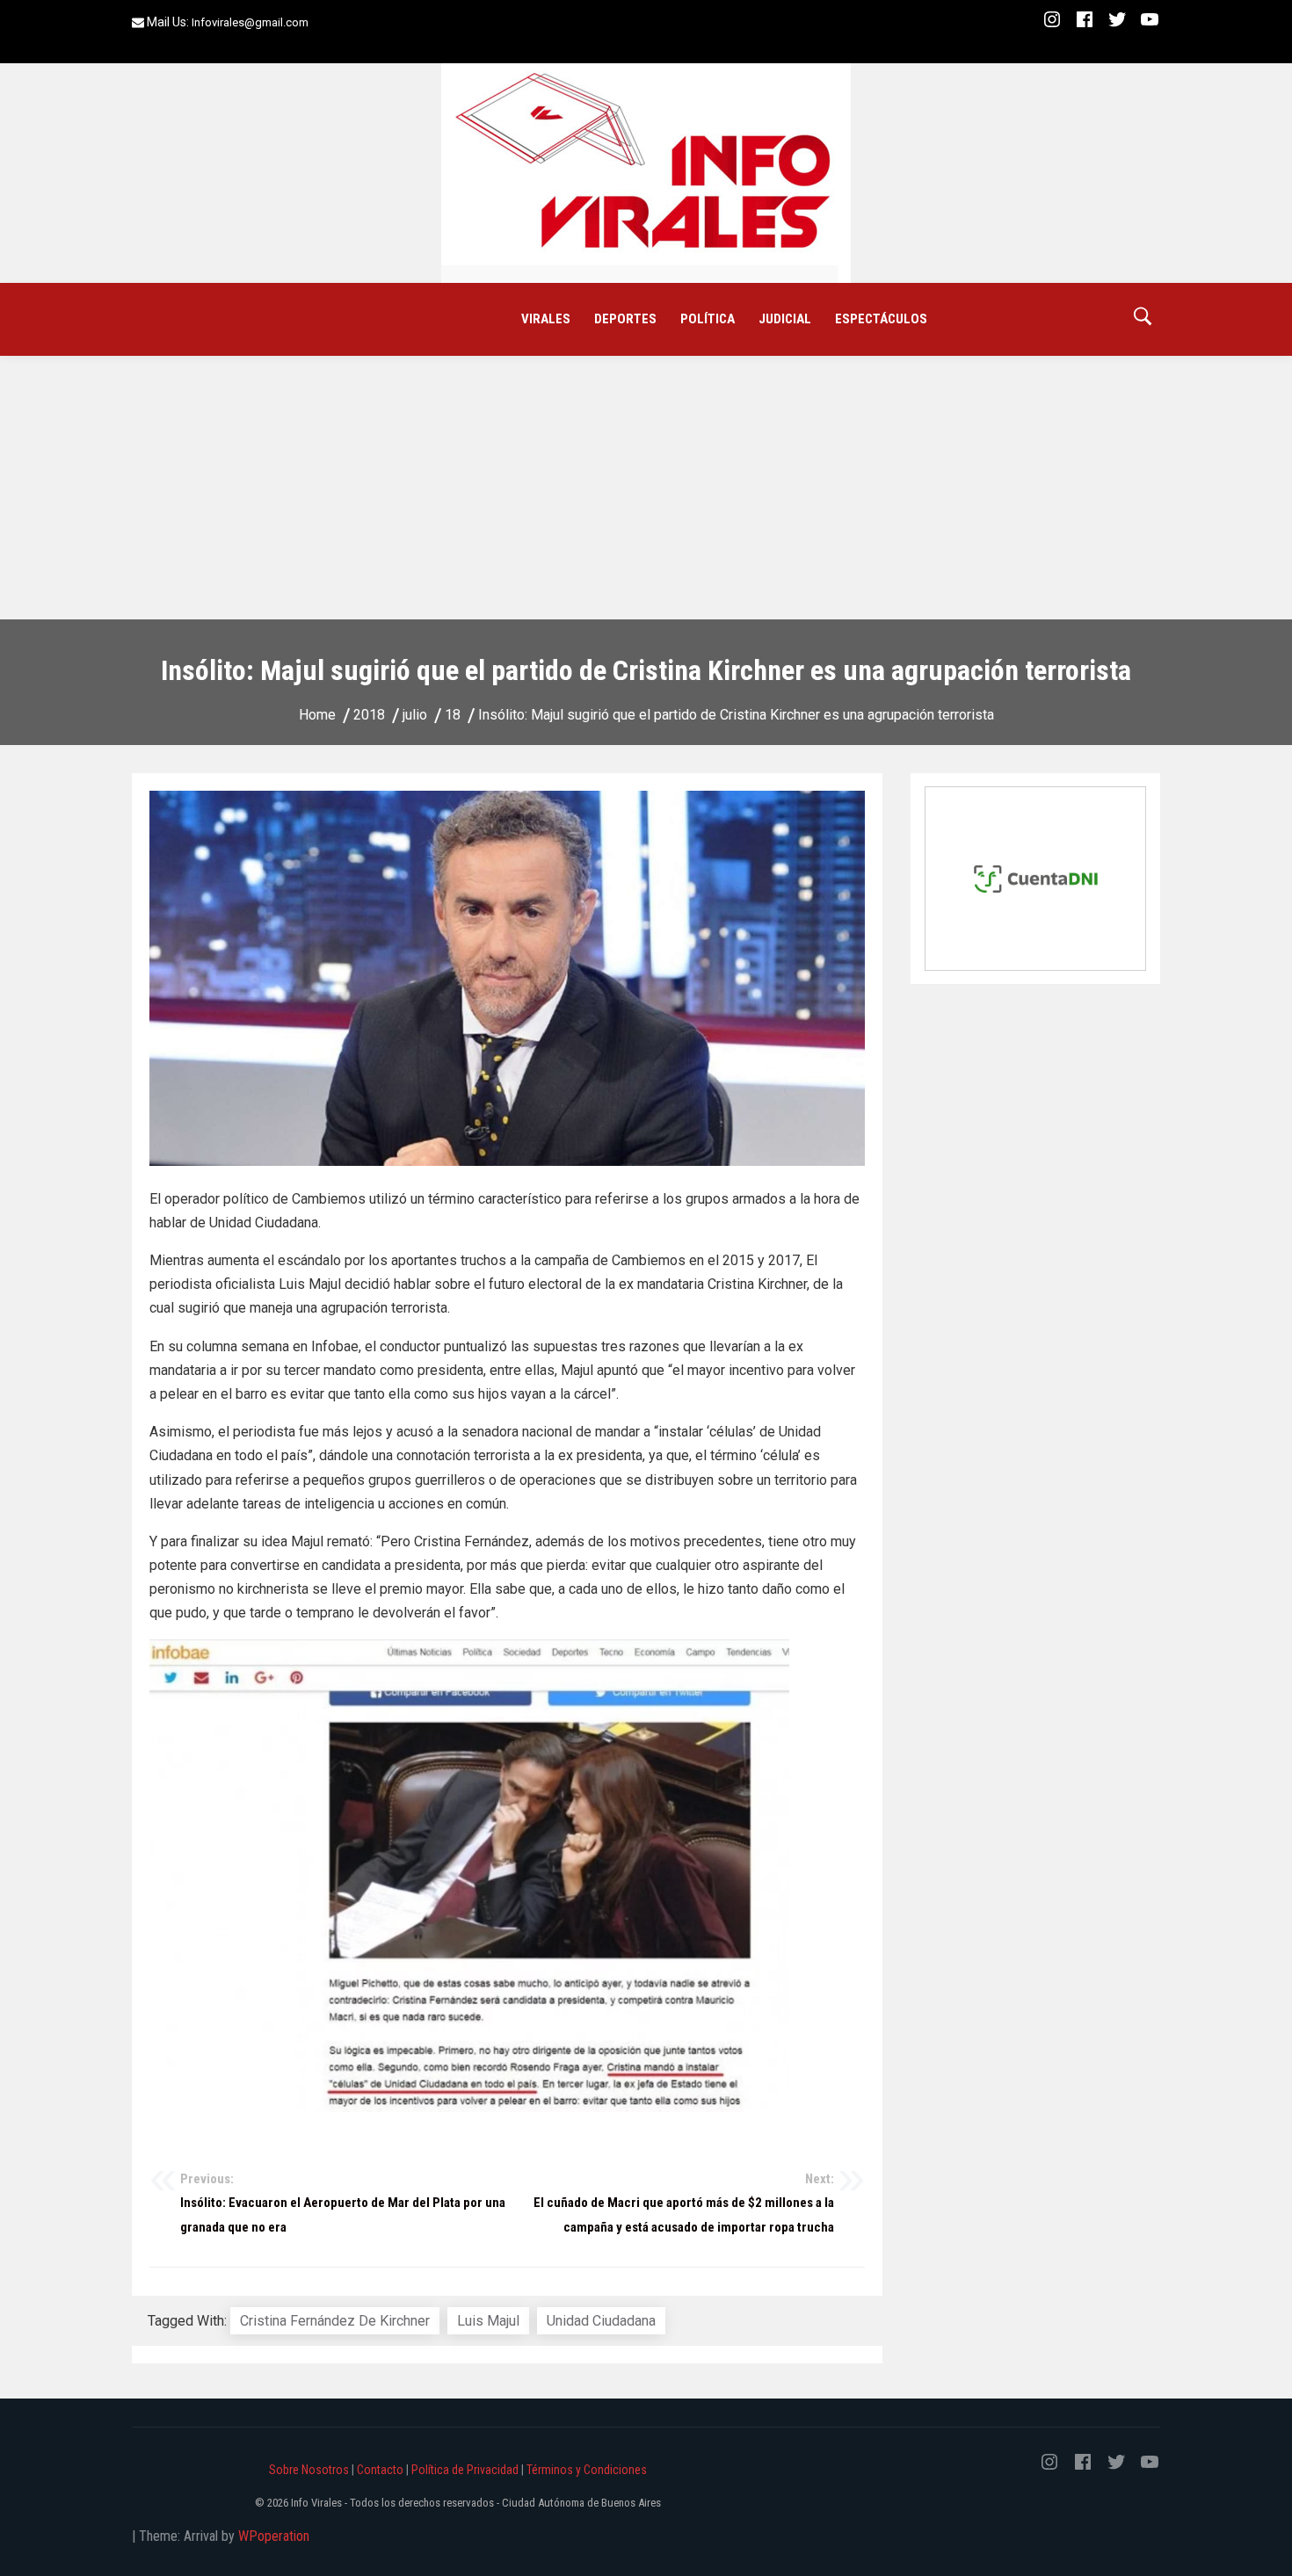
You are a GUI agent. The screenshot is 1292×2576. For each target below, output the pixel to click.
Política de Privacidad (465, 2470)
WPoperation (274, 2536)
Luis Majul (488, 2321)
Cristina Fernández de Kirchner (335, 2321)
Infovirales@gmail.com (250, 22)
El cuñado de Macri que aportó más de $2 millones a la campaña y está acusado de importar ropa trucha (684, 2203)
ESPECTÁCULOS (881, 319)
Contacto (380, 2470)
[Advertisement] (646, 488)
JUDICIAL (785, 319)
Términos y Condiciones (587, 2470)
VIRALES (546, 319)
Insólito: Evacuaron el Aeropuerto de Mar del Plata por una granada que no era (343, 2203)
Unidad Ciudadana (601, 2321)
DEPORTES (625, 319)
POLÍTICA (708, 319)
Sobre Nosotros (309, 2470)
